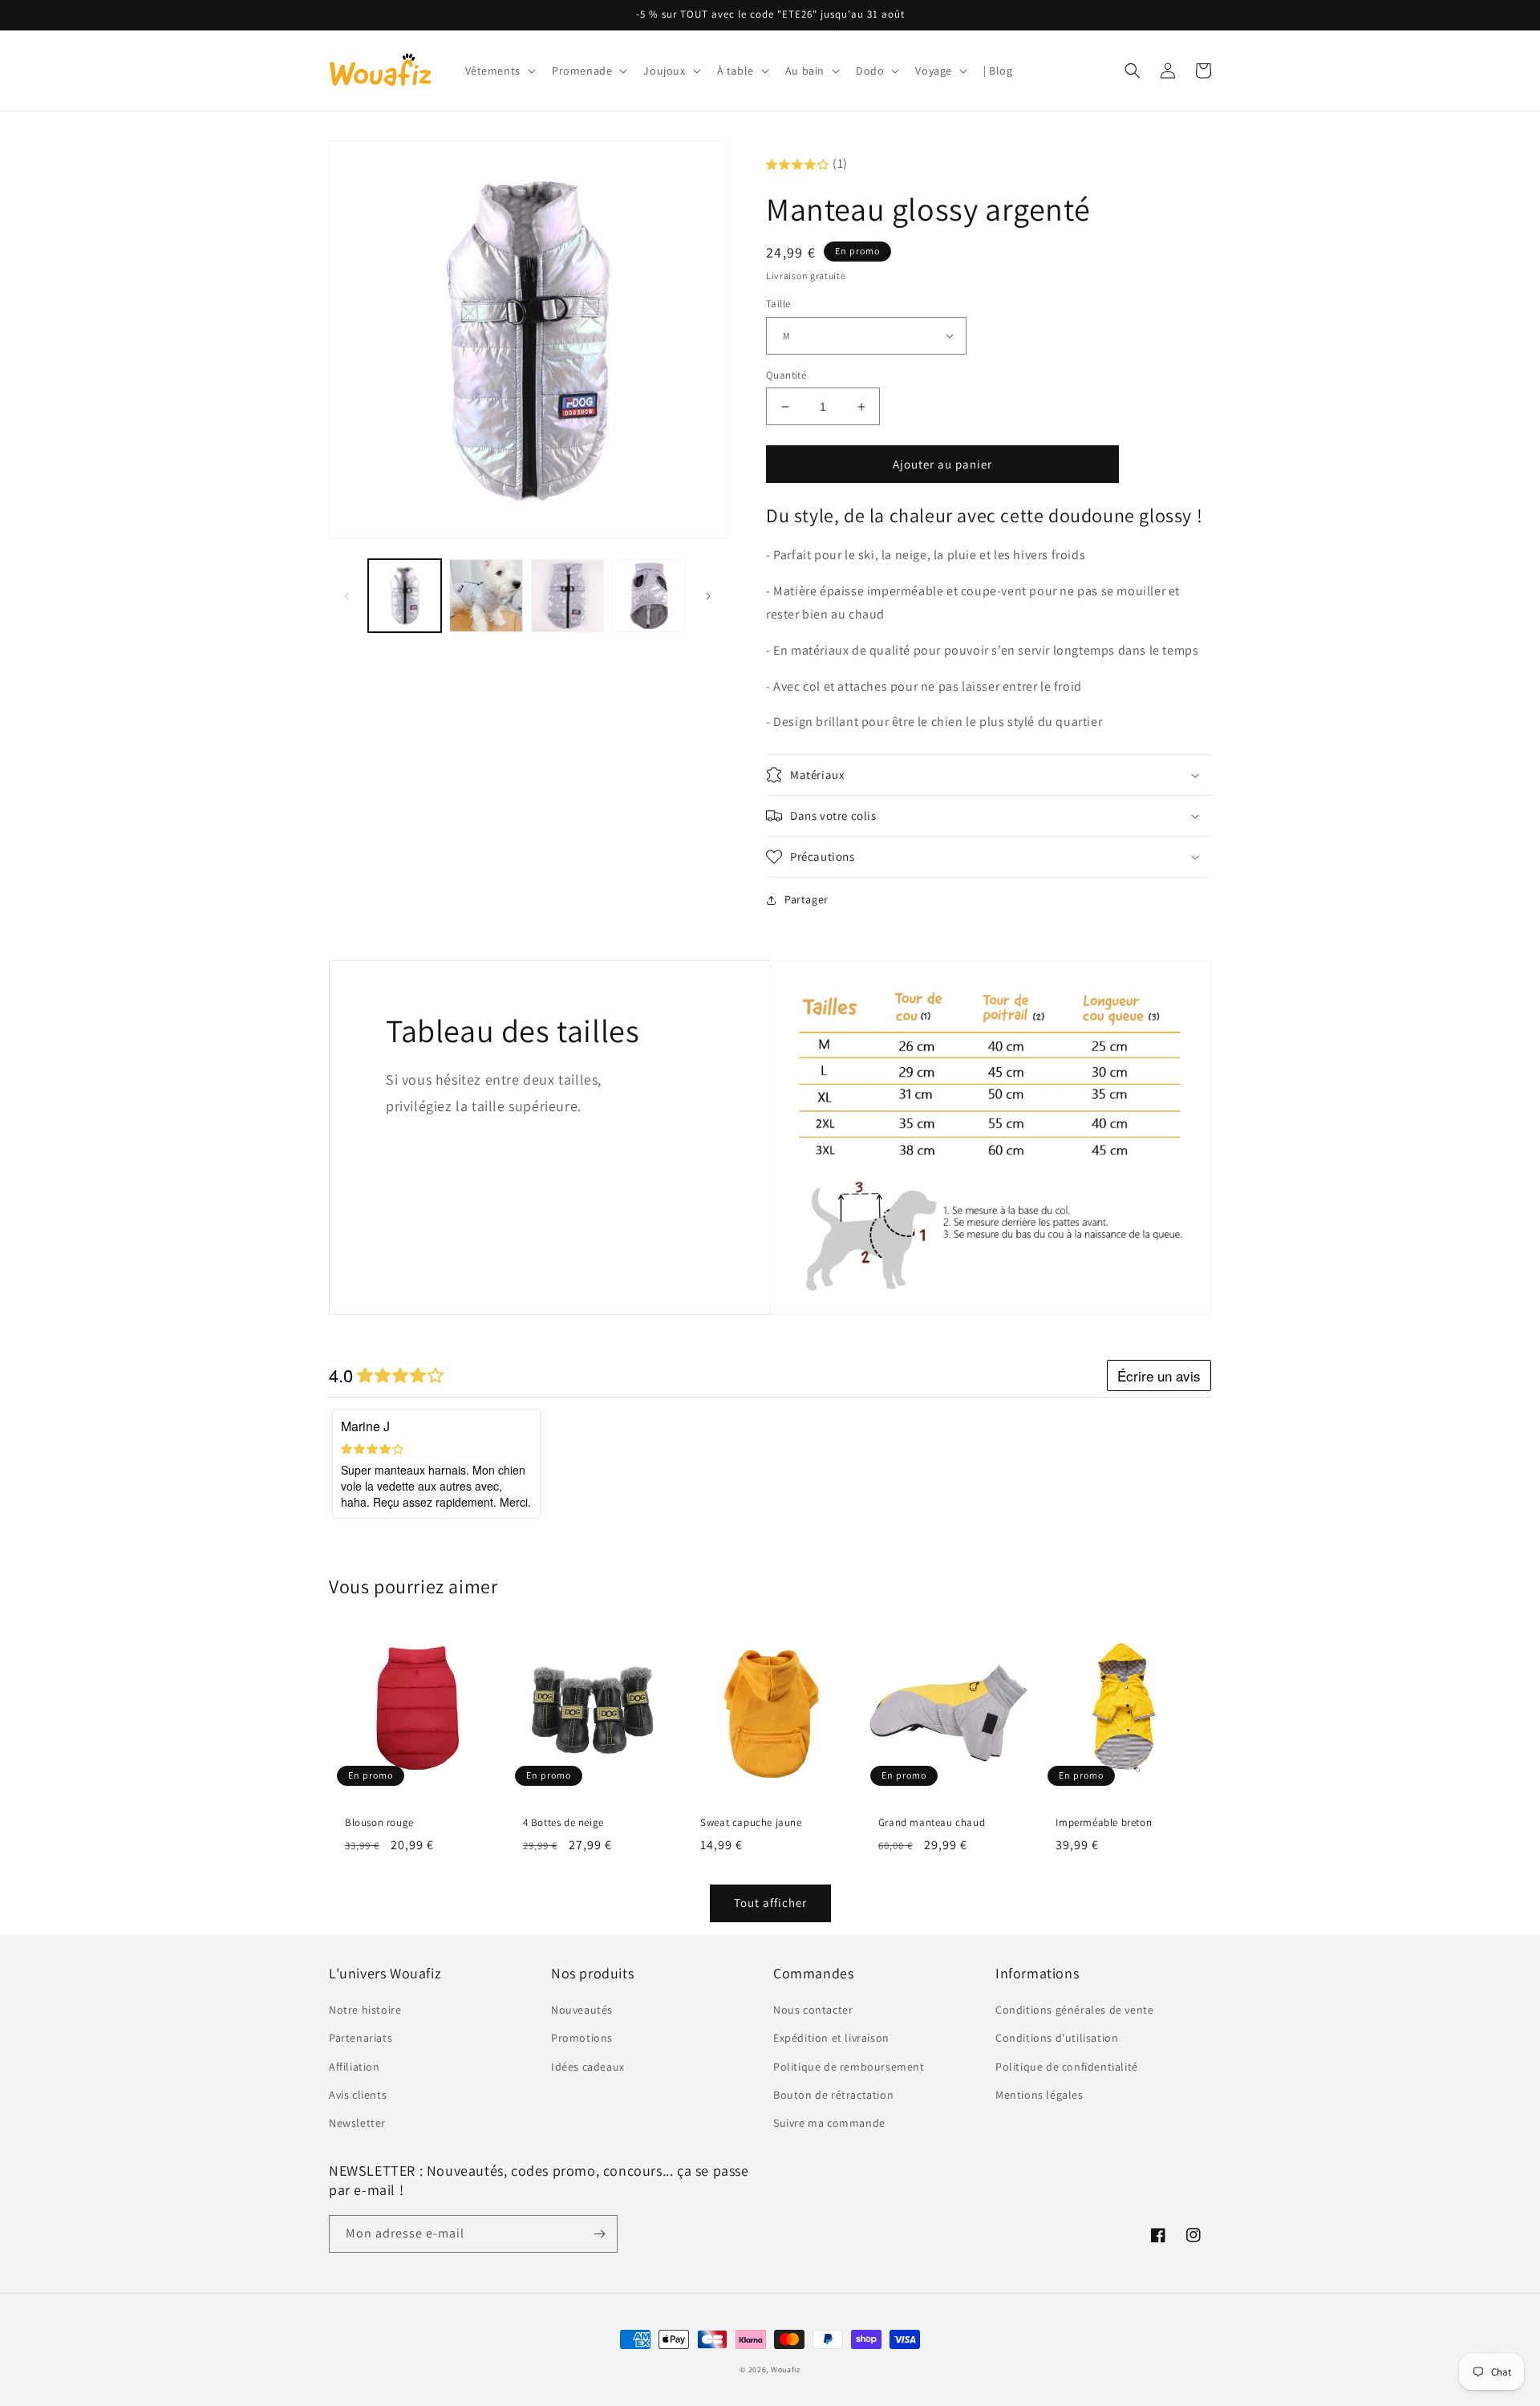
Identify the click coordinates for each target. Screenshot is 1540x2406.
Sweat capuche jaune (751, 1823)
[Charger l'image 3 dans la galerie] (567, 596)
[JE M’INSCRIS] (599, 2234)
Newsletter (357, 2123)
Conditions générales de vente (1074, 2010)
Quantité (786, 375)
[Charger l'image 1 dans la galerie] (405, 596)
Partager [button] (806, 899)
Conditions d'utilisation (1057, 2038)
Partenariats (361, 2038)
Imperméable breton (1104, 1823)
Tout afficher (770, 1903)
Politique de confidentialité (1067, 2067)
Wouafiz (786, 2369)
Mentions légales (1039, 2095)
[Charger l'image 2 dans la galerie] (486, 596)
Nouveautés (582, 2010)
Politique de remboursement (849, 2067)
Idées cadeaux (588, 2067)
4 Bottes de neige (563, 1823)
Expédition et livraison (831, 2038)
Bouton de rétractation (833, 2095)
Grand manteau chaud (932, 1823)
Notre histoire (365, 2010)
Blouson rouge (379, 1823)
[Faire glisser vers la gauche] (346, 596)
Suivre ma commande (829, 2123)
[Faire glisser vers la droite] (708, 596)
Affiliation (355, 2067)
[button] (499, 71)
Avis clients (358, 2095)
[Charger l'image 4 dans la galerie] (648, 596)
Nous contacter (813, 2010)
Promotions (582, 2038)
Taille (778, 304)
